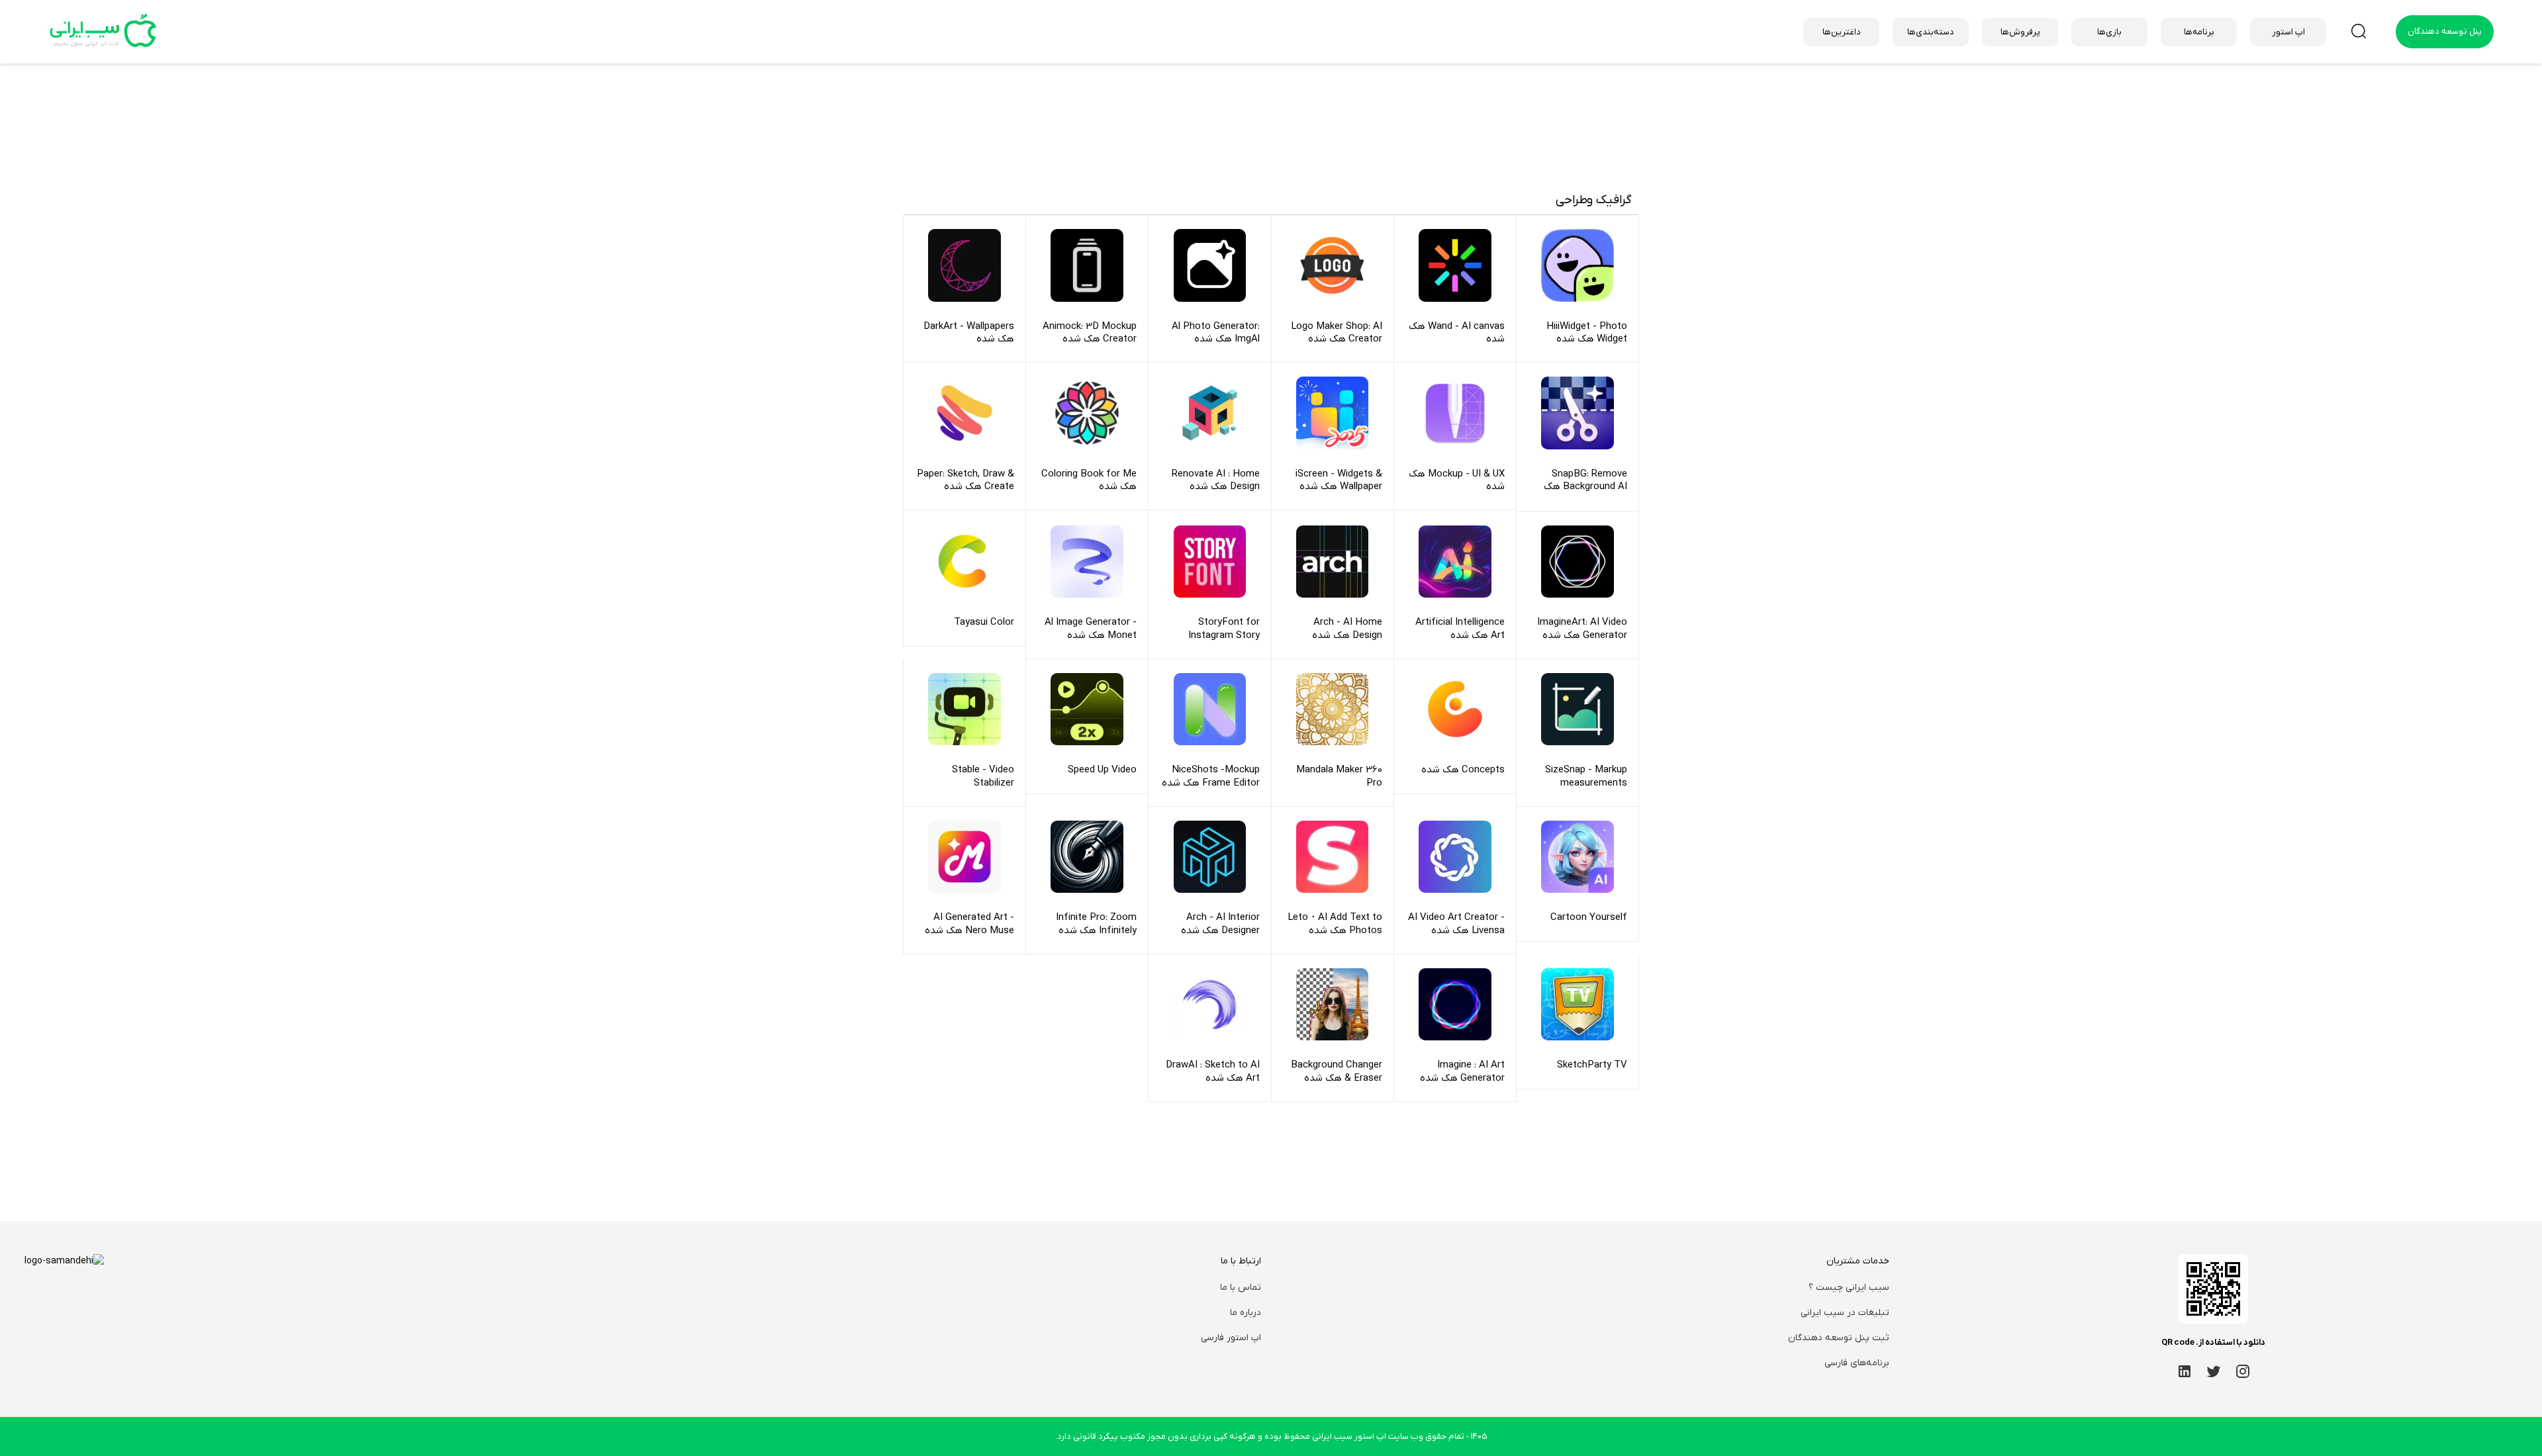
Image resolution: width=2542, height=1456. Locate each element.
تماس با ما (1241, 1288)
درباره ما (1246, 1313)
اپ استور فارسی (1231, 1338)
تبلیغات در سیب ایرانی (1845, 1313)
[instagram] (2243, 1371)
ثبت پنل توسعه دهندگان (1839, 1338)
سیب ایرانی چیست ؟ (1849, 1288)
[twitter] (2214, 1371)
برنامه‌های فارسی (1857, 1363)
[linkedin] (2185, 1371)
